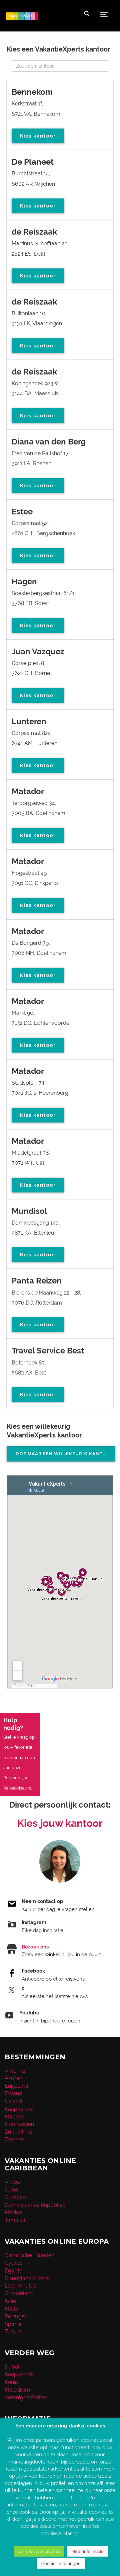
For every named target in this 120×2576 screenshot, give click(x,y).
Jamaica (15, 2220)
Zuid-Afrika (18, 2132)
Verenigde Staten (26, 2397)
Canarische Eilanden (29, 2255)
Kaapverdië (19, 2109)
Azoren (13, 2078)
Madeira (15, 2117)
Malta (11, 2309)
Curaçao (15, 2197)
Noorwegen (19, 2124)
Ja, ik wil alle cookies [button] (39, 2551)
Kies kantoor (38, 136)
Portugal (15, 2316)
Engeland (16, 2086)
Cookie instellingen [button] (61, 2563)
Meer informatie (87, 2551)
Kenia (11, 2382)
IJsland (13, 2101)
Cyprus (14, 2263)
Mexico (13, 2212)
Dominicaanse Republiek (35, 2205)
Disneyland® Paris (27, 2278)
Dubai (12, 2367)
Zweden (15, 2139)
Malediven (17, 2390)
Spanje (13, 2324)
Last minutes (20, 2286)
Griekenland (19, 2293)
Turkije (13, 2332)
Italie (10, 2301)
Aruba (12, 2182)
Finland (13, 2094)
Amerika (15, 2071)
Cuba (11, 2190)
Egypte (13, 2271)
